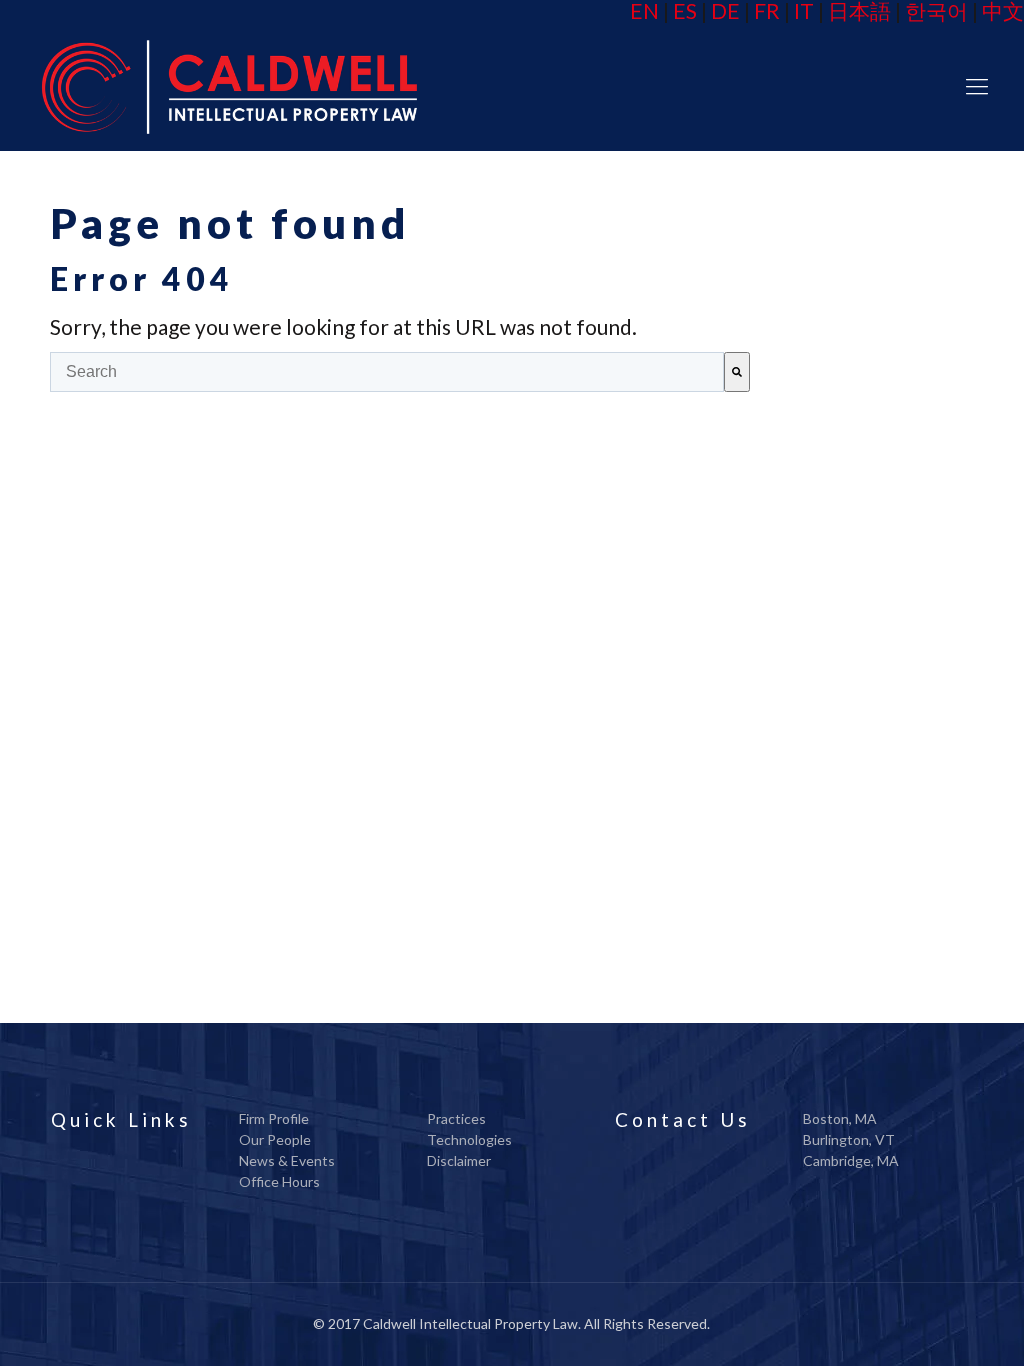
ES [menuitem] (685, 10)
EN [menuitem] (644, 10)
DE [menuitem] (725, 10)
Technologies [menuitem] (469, 1139)
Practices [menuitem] (456, 1118)
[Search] (737, 372)
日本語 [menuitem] (859, 10)
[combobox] (387, 372)
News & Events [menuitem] (287, 1160)
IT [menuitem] (804, 10)
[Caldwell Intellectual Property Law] (227, 86)
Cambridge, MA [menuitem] (851, 1160)
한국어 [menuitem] (936, 10)
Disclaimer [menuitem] (459, 1160)
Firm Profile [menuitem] (274, 1118)
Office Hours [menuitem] (279, 1181)
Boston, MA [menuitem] (840, 1118)
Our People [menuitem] (275, 1139)
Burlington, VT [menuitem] (849, 1139)
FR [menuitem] (767, 10)
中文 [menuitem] (1003, 10)
